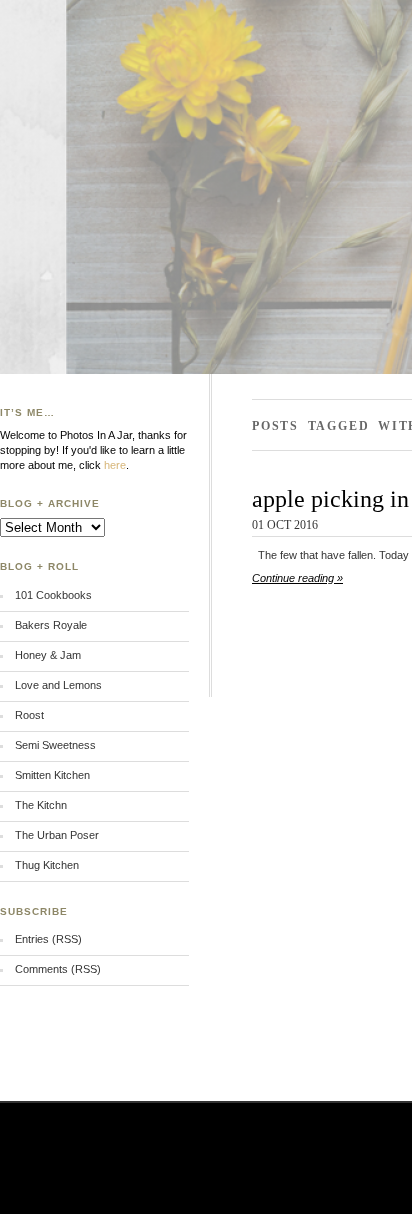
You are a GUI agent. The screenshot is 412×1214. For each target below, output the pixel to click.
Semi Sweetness (55, 745)
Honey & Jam (48, 655)
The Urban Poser (57, 835)
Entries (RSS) (48, 939)
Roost (29, 715)
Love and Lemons (58, 685)
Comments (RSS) (58, 969)
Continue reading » (297, 578)
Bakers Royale (51, 625)
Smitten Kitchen (52, 775)
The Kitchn (41, 805)
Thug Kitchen (47, 865)
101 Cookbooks (53, 595)
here (115, 465)
